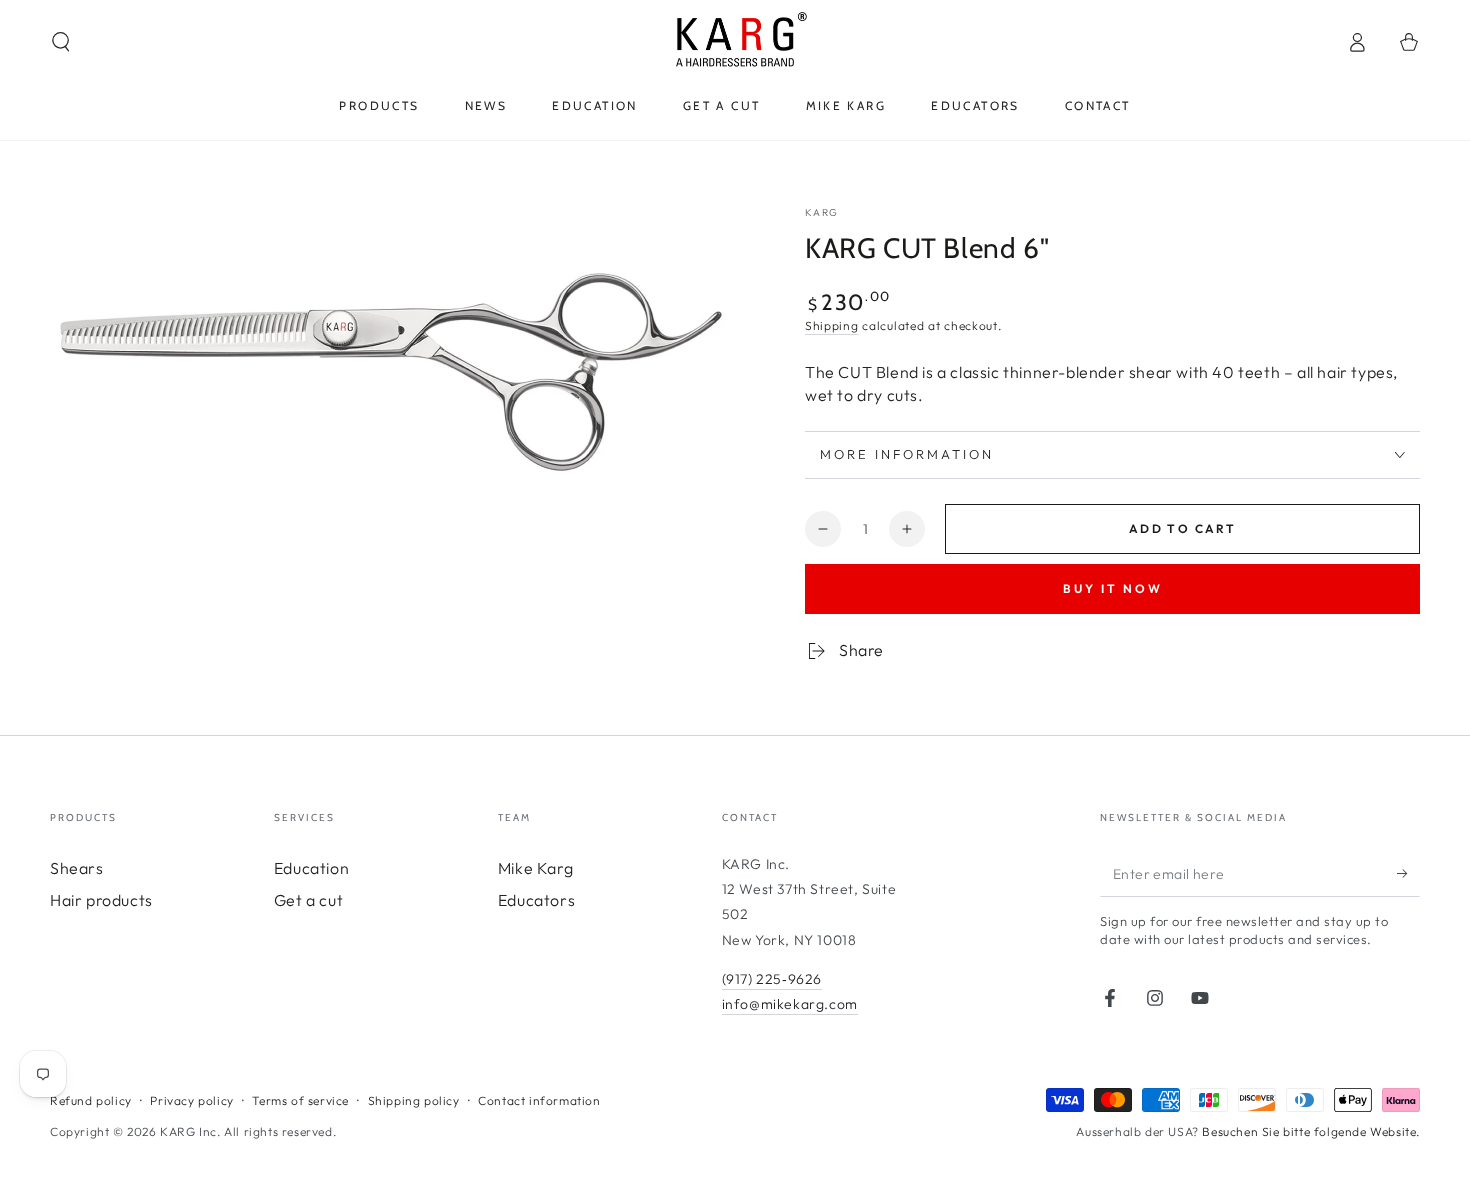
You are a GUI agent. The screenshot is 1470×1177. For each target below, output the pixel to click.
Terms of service (300, 1100)
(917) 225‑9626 (772, 979)
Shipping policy (414, 1100)
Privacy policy (191, 1100)
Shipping (832, 325)
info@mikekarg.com (790, 1004)
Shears (77, 868)
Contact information (539, 1100)
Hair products (101, 900)
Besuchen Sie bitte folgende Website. (1311, 1131)
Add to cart (1182, 528)
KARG (821, 212)
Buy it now (1113, 588)
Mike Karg (535, 868)
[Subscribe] (1408, 874)
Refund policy (91, 1100)
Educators (536, 900)
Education (311, 868)
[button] (61, 42)
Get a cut (308, 900)
